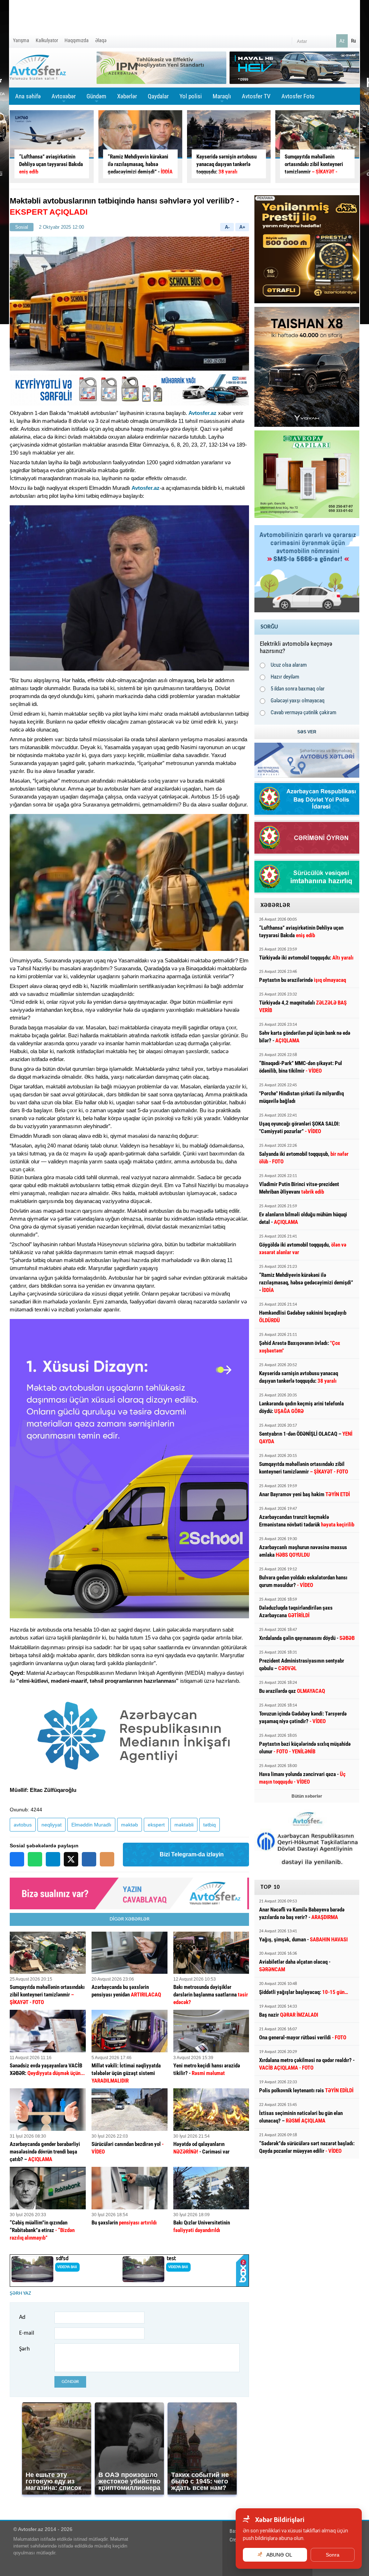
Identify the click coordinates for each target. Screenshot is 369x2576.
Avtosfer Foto (298, 96)
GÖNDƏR (70, 2382)
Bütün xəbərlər (307, 1796)
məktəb (130, 1825)
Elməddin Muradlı (91, 1825)
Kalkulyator (47, 40)
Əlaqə (101, 40)
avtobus (23, 1825)
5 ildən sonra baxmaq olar (298, 689)
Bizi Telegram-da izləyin (192, 1854)
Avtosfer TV (256, 96)
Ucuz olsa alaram (289, 665)
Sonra (333, 2555)
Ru (354, 41)
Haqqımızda (77, 40)
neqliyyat (52, 1825)
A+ (242, 227)
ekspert (156, 1825)
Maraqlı (222, 99)
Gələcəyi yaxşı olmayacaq (298, 701)
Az (342, 41)
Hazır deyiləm (285, 677)
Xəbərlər (127, 96)
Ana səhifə (28, 96)
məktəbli (184, 1825)
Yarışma (21, 40)
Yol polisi (191, 96)
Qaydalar (158, 96)
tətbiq (210, 1825)
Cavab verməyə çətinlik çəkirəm (303, 712)
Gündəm (96, 99)
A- (227, 227)
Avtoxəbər (64, 99)
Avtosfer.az (203, 413)
